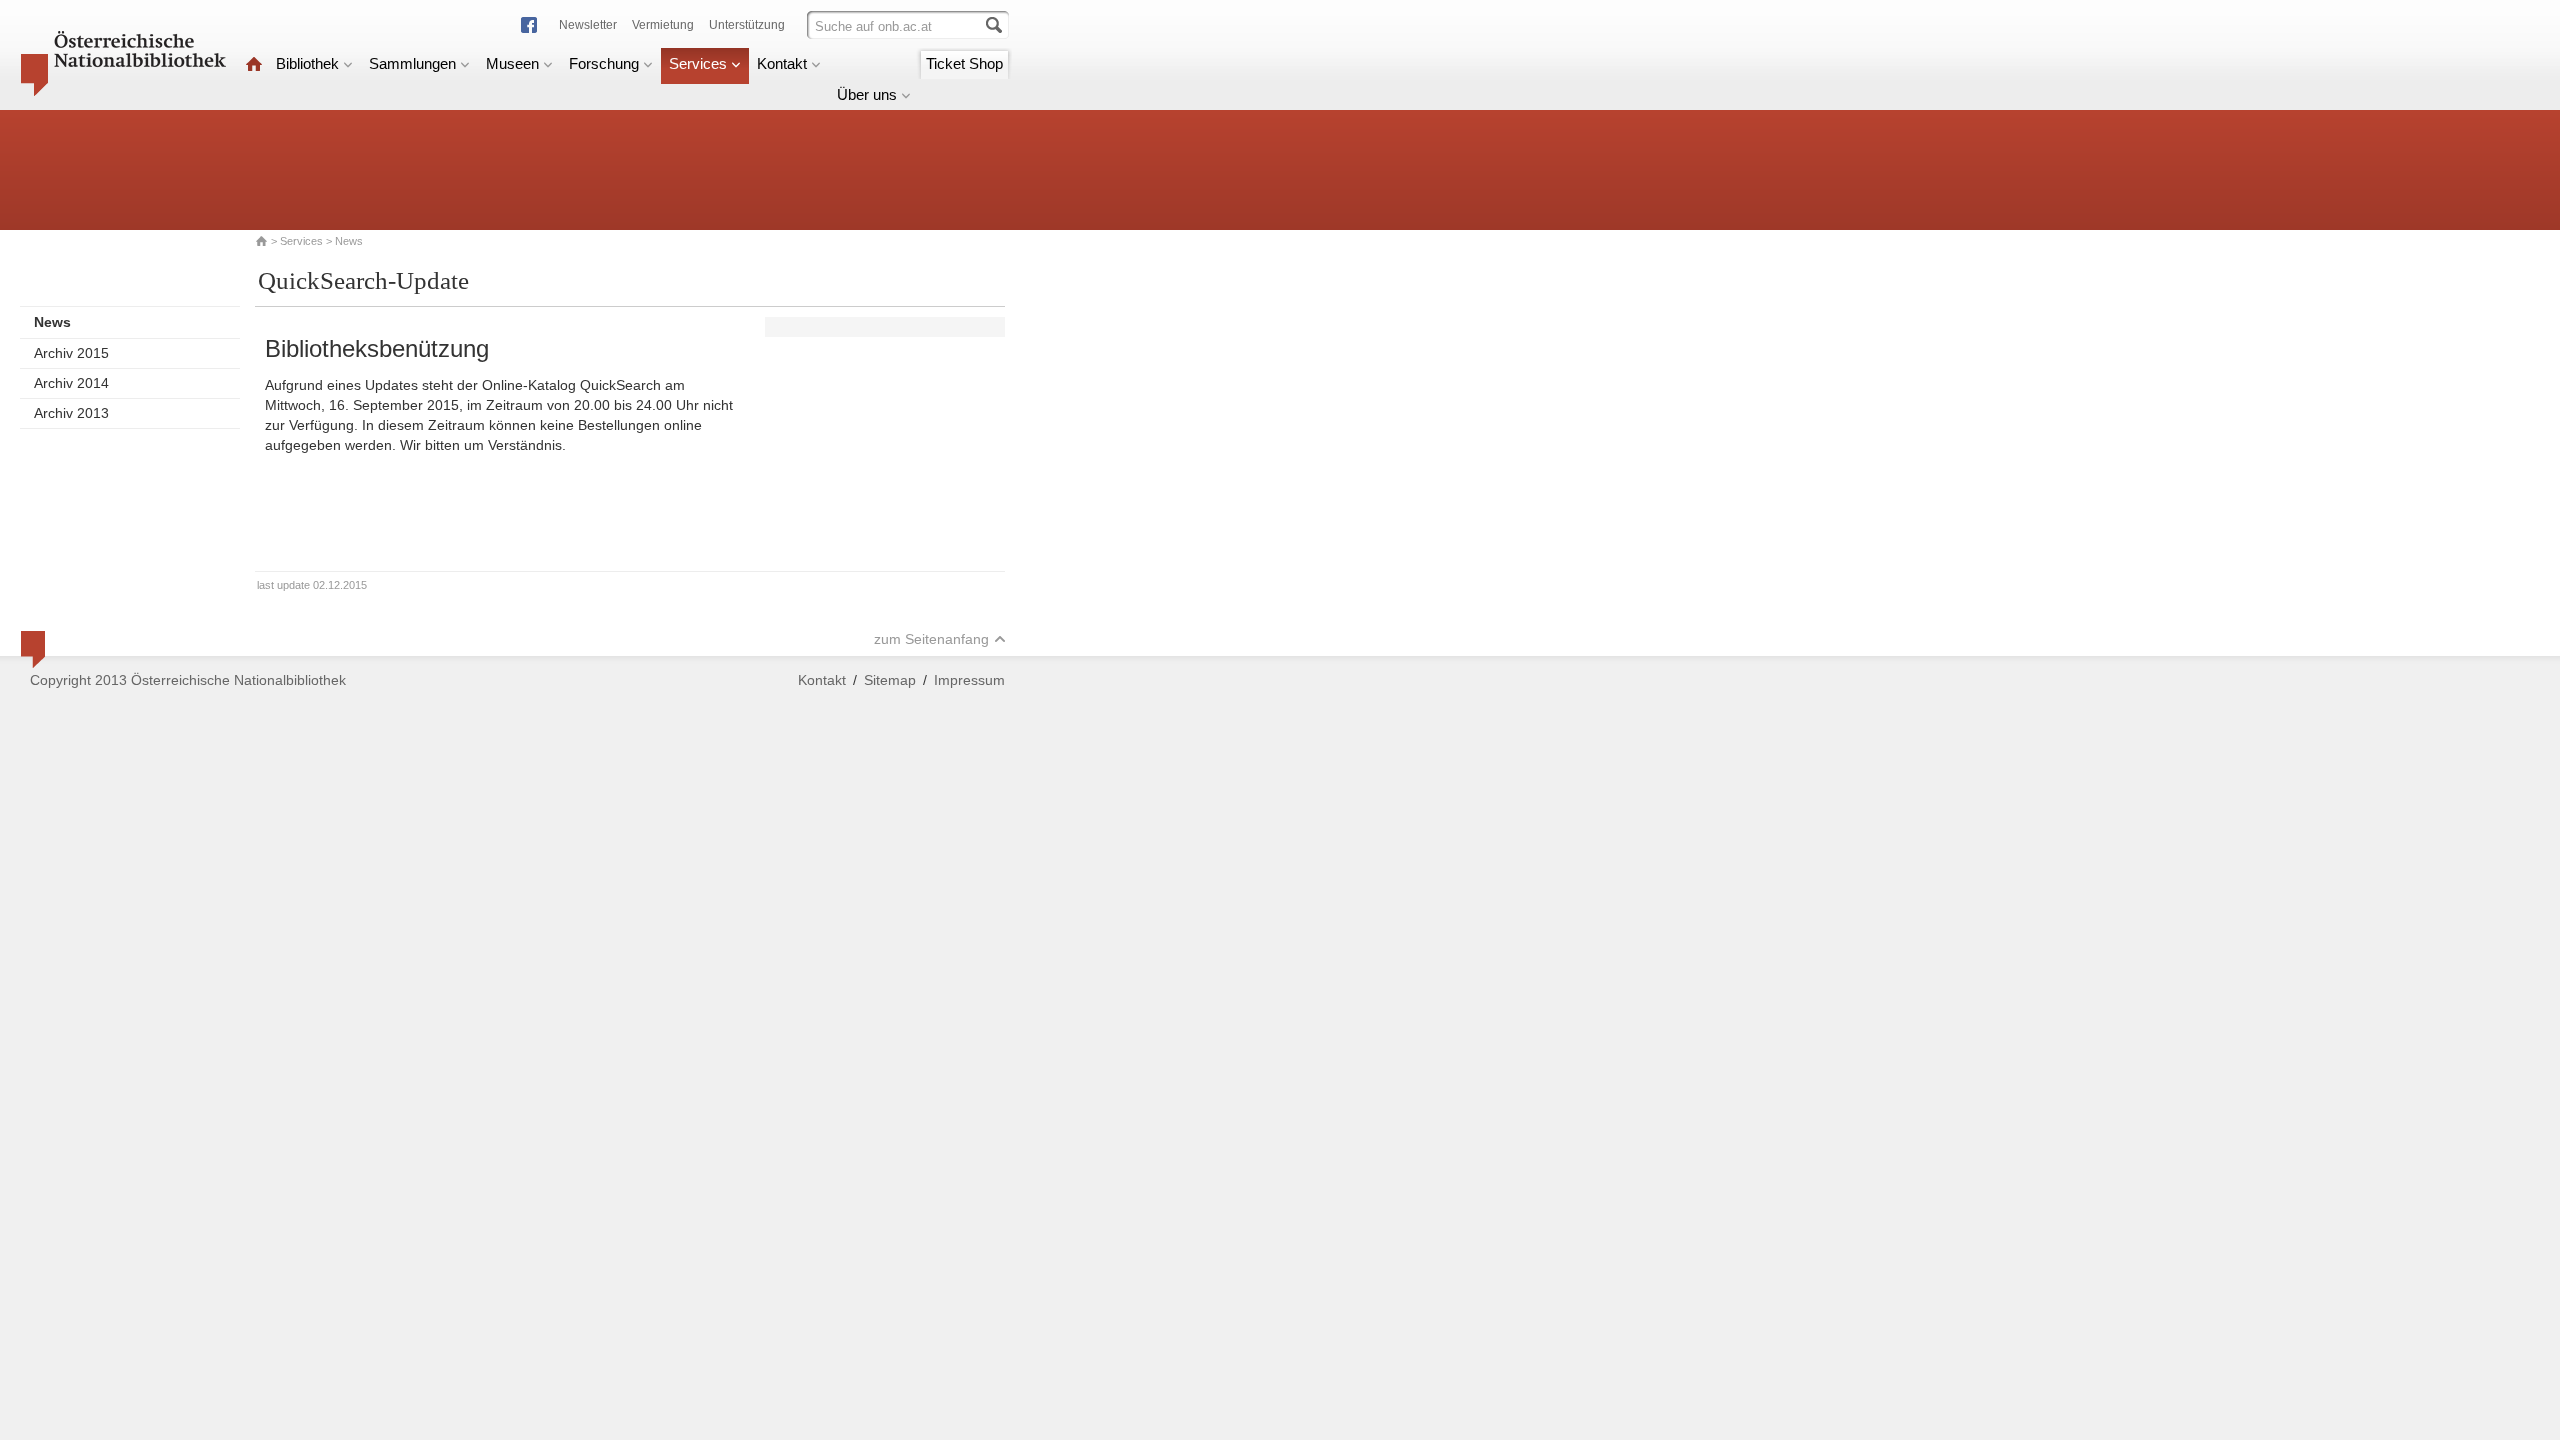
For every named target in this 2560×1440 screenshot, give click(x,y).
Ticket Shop (964, 63)
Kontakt (782, 63)
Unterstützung (747, 25)
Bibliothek (307, 63)
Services (698, 63)
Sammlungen (412, 63)
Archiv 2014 (71, 383)
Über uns (867, 94)
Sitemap (890, 680)
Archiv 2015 (71, 353)
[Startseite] (254, 63)
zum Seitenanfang (931, 639)
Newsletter (588, 25)
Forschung (604, 63)
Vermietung (663, 25)
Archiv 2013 (71, 413)
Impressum (969, 680)
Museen (512, 63)
